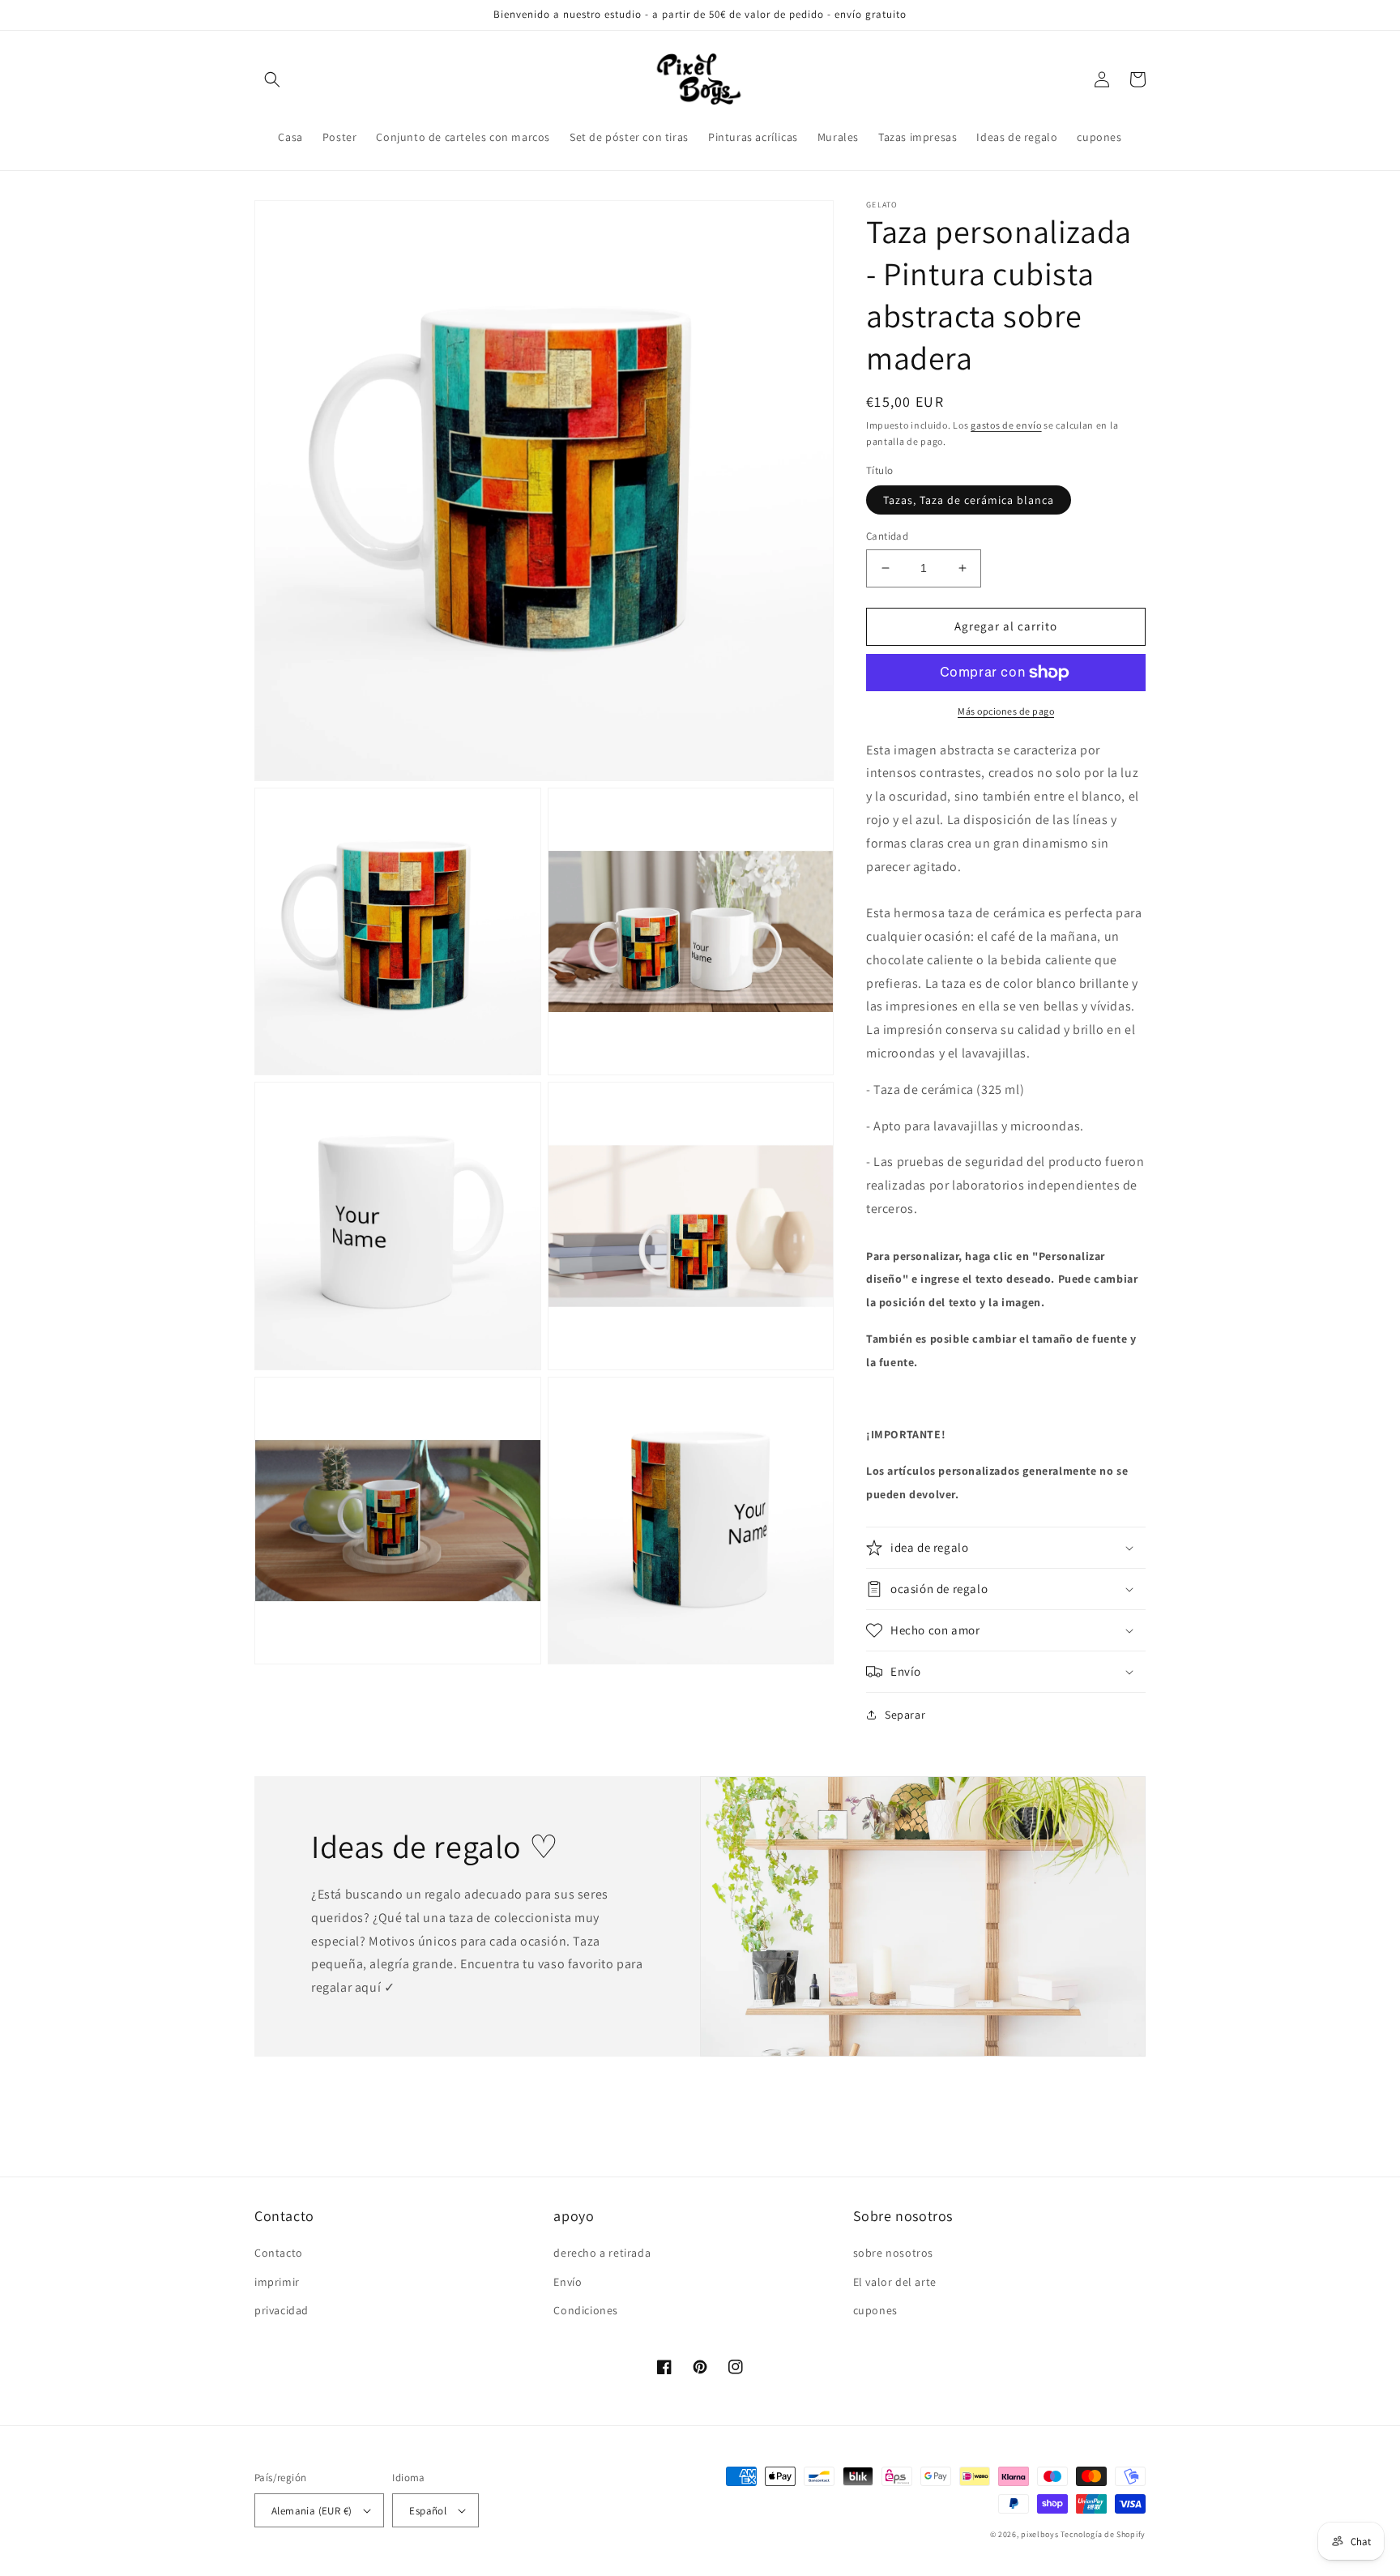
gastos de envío (1006, 425)
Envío (568, 2282)
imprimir (277, 2282)
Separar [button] (905, 1715)
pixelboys (1039, 2534)
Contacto (279, 2253)
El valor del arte (895, 2282)
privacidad (282, 2310)
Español (428, 2511)
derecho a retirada (602, 2253)
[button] (272, 79)
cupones (875, 2310)
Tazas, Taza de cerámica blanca (969, 500)
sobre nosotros (893, 2253)
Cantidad (887, 536)
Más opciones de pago (1006, 711)
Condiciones (586, 2310)
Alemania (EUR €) (312, 2511)
